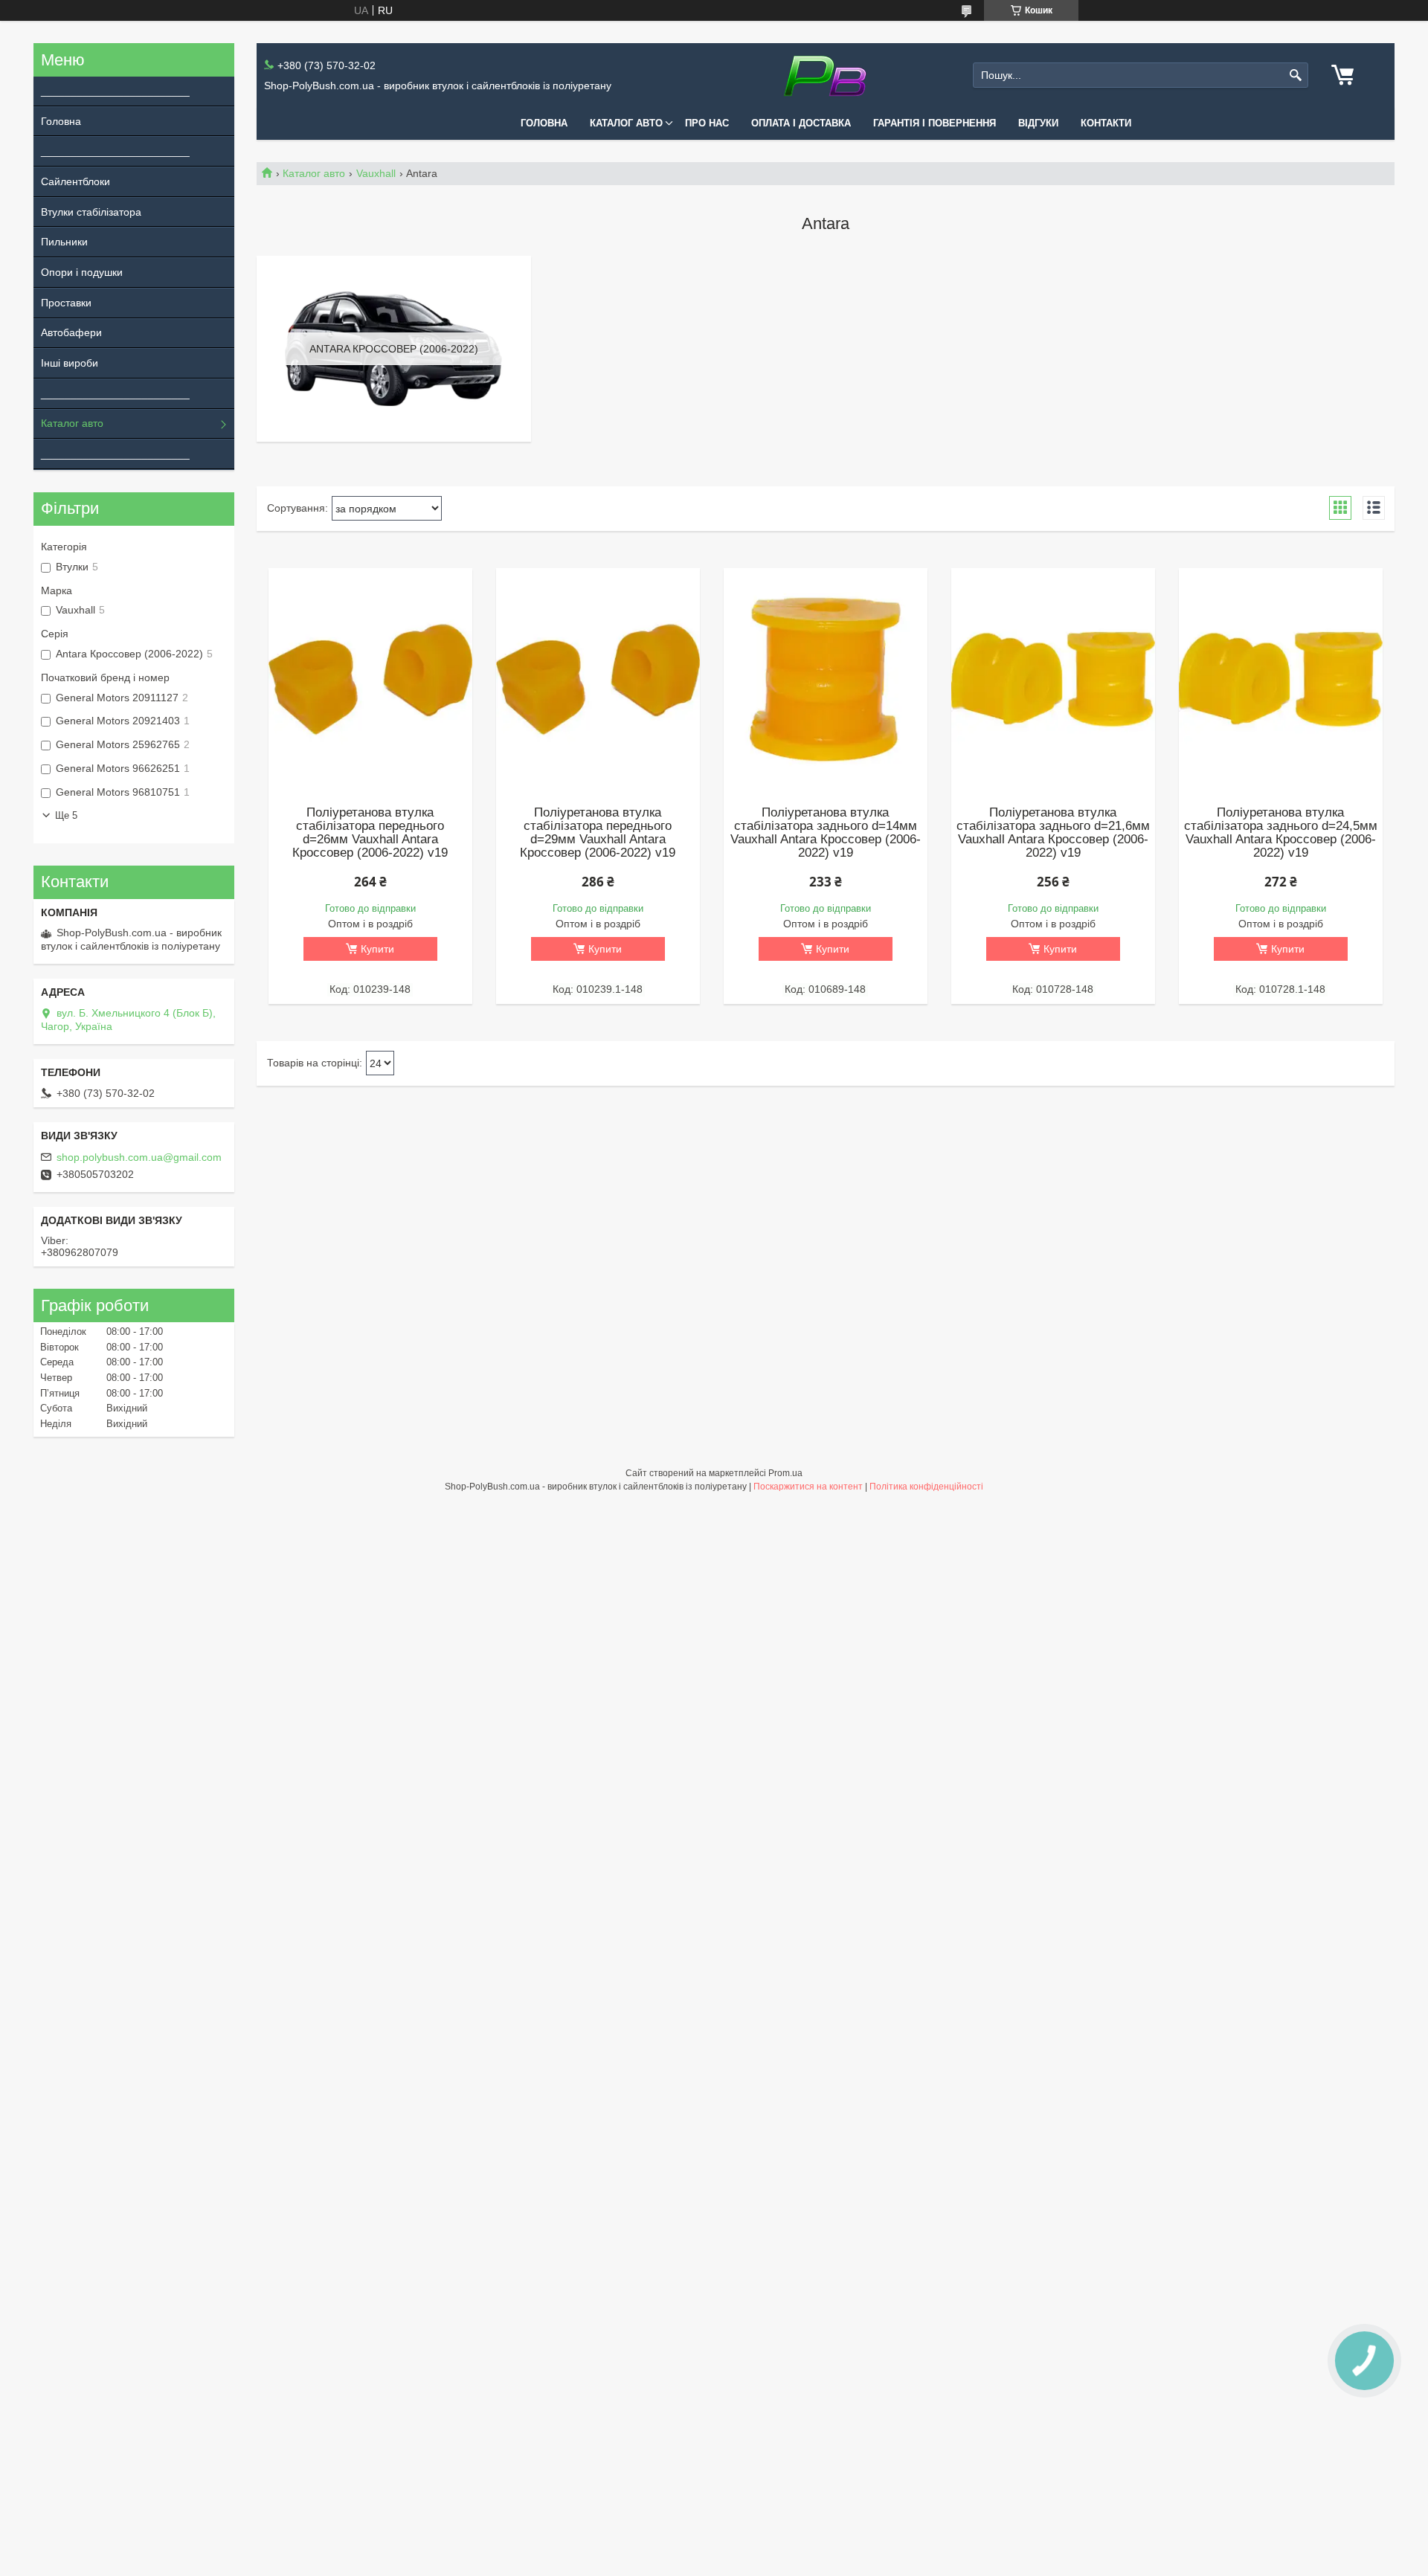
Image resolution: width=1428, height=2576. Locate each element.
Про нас (707, 123)
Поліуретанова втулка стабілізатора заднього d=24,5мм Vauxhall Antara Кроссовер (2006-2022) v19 (1281, 833)
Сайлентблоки (75, 181)
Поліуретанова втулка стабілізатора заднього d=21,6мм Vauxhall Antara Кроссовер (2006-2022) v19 (1053, 833)
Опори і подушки (82, 272)
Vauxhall (376, 173)
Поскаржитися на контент (808, 1487)
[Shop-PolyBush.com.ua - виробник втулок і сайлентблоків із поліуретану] (826, 75)
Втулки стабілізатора (91, 212)
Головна (544, 123)
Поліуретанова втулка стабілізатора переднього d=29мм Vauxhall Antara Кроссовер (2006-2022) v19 (598, 833)
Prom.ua (785, 1473)
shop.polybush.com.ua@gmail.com (139, 1157)
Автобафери (71, 332)
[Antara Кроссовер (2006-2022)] (394, 349)
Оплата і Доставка (801, 123)
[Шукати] (1295, 75)
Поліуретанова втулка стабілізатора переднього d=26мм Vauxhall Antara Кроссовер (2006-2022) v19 (370, 833)
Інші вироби (70, 363)
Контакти (1106, 123)
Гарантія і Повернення (935, 123)
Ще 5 (66, 815)
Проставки (66, 303)
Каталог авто (626, 123)
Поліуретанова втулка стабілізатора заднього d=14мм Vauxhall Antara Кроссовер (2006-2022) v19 (826, 833)
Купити (377, 949)
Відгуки (1038, 123)
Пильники (64, 242)
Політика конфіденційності (926, 1487)
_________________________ (110, 91)
